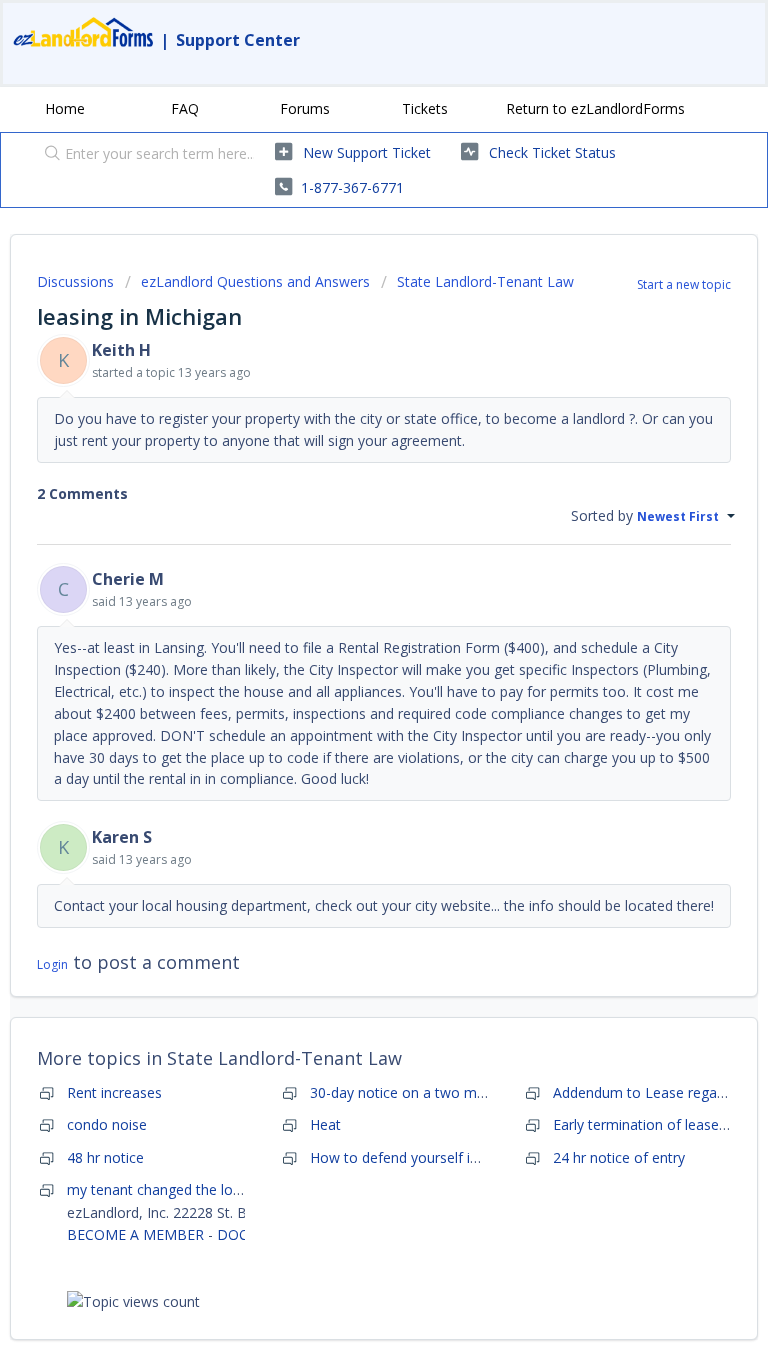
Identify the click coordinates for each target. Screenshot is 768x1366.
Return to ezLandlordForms (595, 108)
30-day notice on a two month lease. (429, 1092)
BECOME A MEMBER (135, 1234)
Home (65, 108)
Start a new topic (684, 284)
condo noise (107, 1124)
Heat (325, 1124)
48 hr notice (105, 1157)
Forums (305, 108)
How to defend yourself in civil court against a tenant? (488, 1157)
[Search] (48, 155)
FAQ (185, 108)
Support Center (238, 40)
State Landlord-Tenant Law (485, 281)
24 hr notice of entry (619, 1157)
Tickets (425, 108)
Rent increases (114, 1092)
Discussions (75, 281)
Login (52, 964)
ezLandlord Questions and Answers (255, 281)
